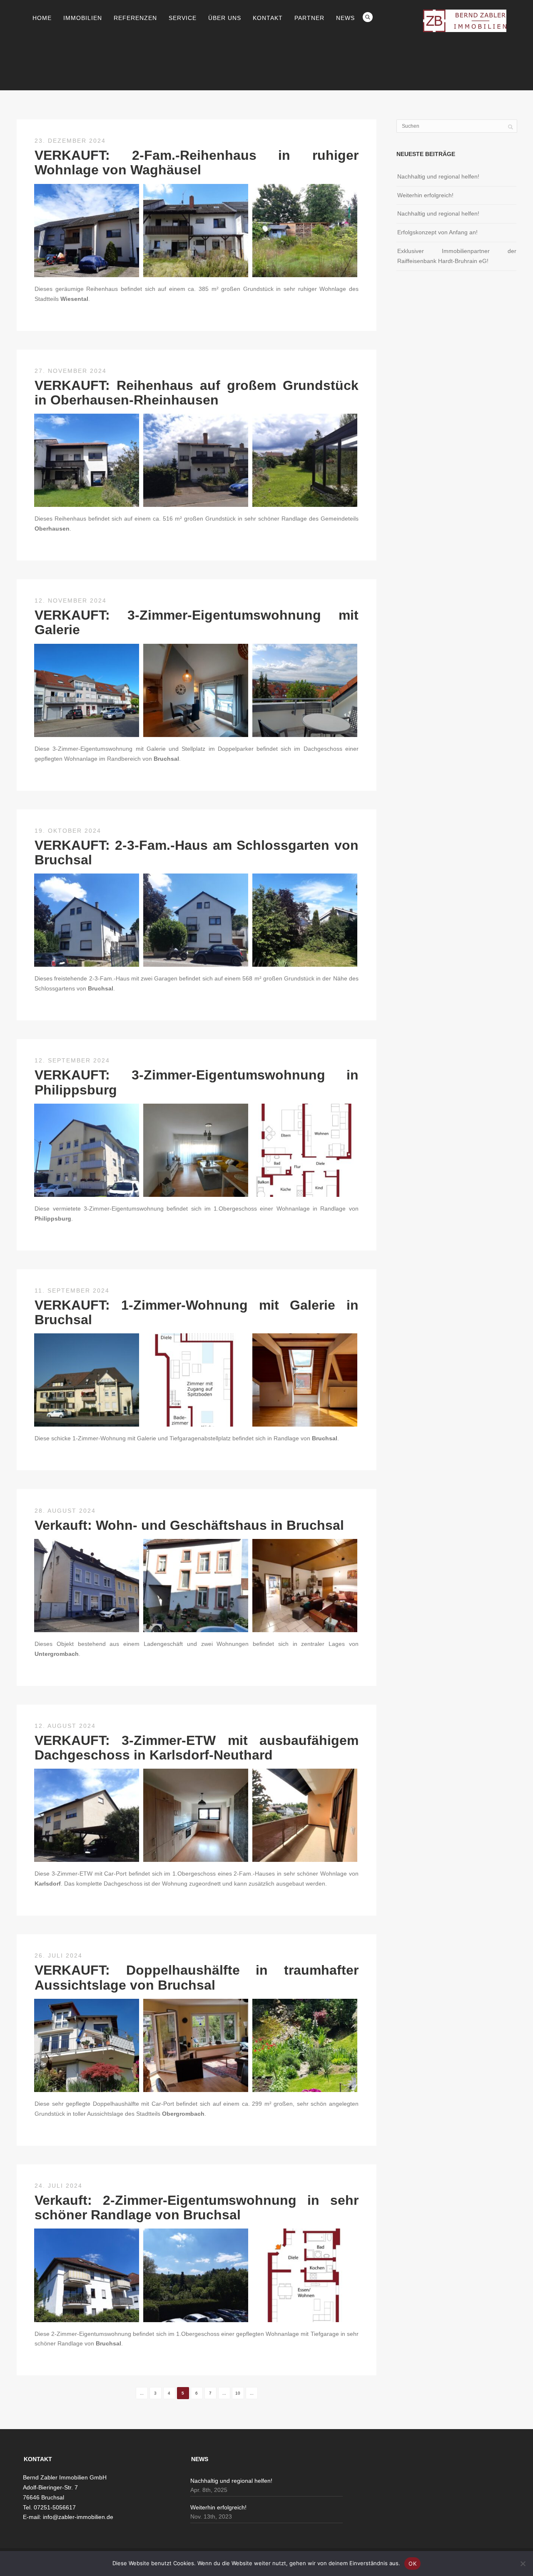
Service (183, 18)
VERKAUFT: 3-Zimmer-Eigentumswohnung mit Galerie (197, 622)
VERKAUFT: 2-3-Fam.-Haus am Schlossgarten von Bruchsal (197, 852)
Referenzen (135, 18)
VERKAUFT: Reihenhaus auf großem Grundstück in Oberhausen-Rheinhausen (197, 393)
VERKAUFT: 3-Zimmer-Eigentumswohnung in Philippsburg (197, 1082)
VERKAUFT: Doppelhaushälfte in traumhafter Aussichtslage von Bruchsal (197, 1977)
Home (42, 18)
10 (238, 2393)
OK (412, 2564)
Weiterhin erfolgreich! (425, 195)
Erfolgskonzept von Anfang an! (437, 232)
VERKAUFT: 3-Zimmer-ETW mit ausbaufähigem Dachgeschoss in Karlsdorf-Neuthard (197, 1748)
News (345, 18)
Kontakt (268, 18)
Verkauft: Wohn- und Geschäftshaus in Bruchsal (189, 1525)
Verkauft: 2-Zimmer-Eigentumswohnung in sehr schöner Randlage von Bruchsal (197, 2207)
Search (368, 17)
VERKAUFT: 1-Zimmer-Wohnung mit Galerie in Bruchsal (197, 1312)
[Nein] (523, 2564)
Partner (309, 18)
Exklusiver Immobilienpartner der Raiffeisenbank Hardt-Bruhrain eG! (457, 256)
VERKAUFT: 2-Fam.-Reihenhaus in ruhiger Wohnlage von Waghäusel (197, 163)
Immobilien (83, 18)
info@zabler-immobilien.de (78, 2517)
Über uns (225, 18)
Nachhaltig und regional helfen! (438, 176)
